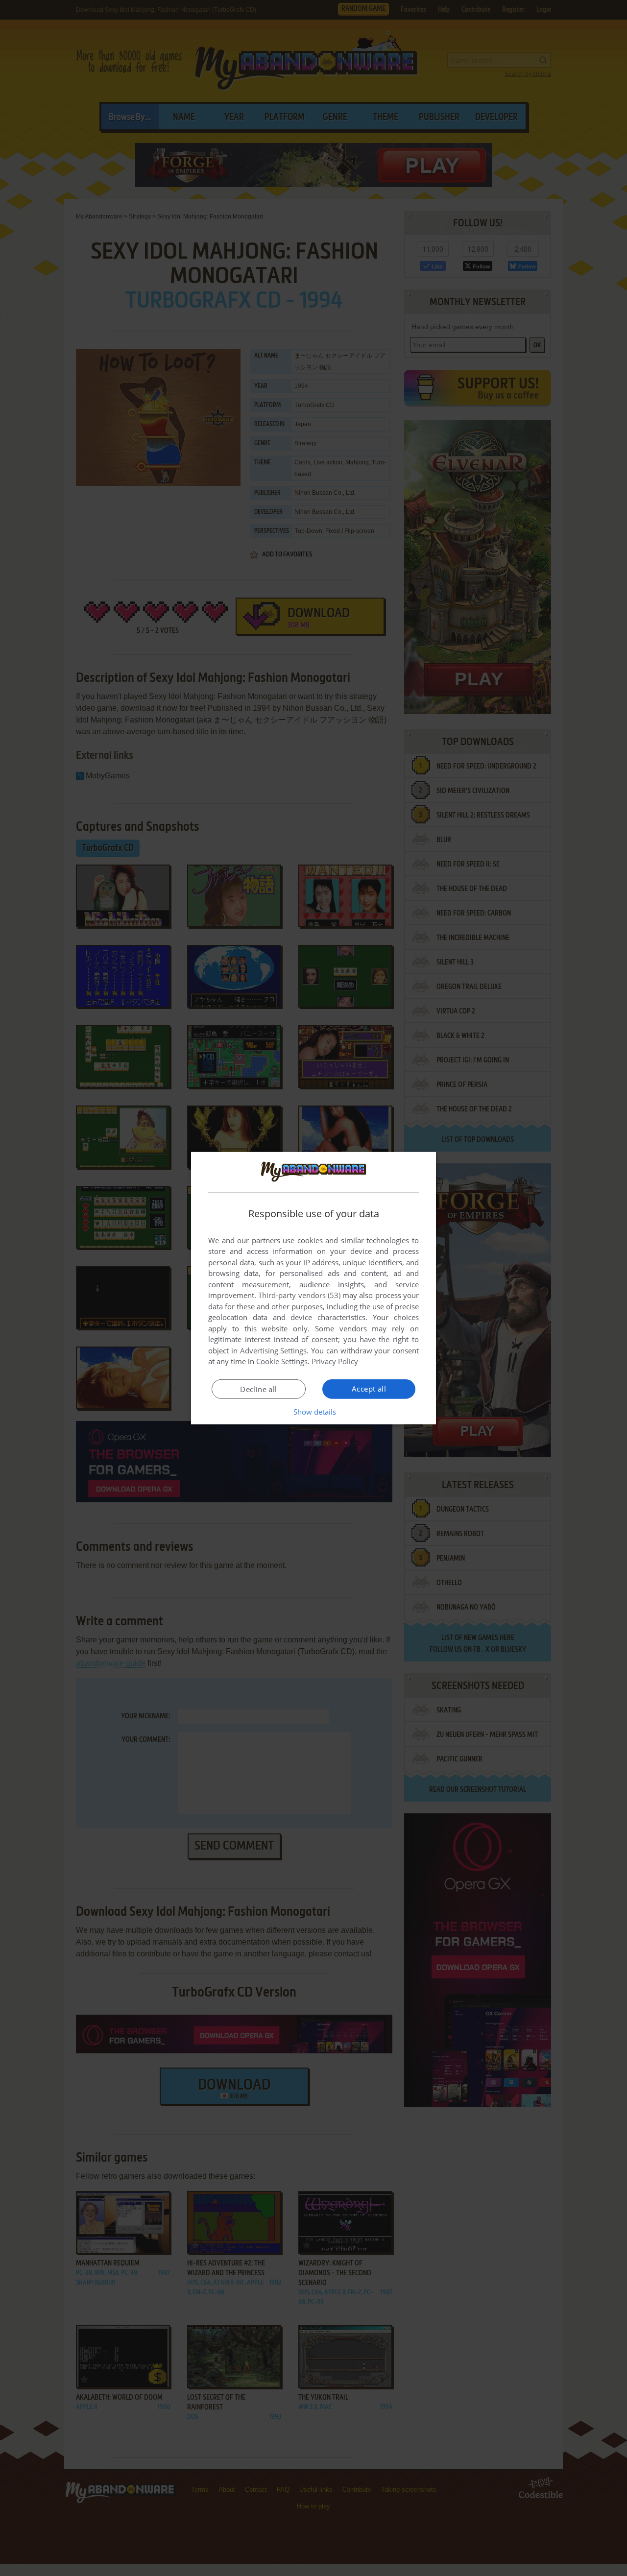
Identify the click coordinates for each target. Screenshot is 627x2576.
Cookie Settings (282, 1361)
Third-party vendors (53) (299, 1295)
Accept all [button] (369, 1389)
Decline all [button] (258, 1389)
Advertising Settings (274, 1350)
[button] (314, 1412)
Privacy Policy (335, 1361)
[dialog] (313, 1288)
